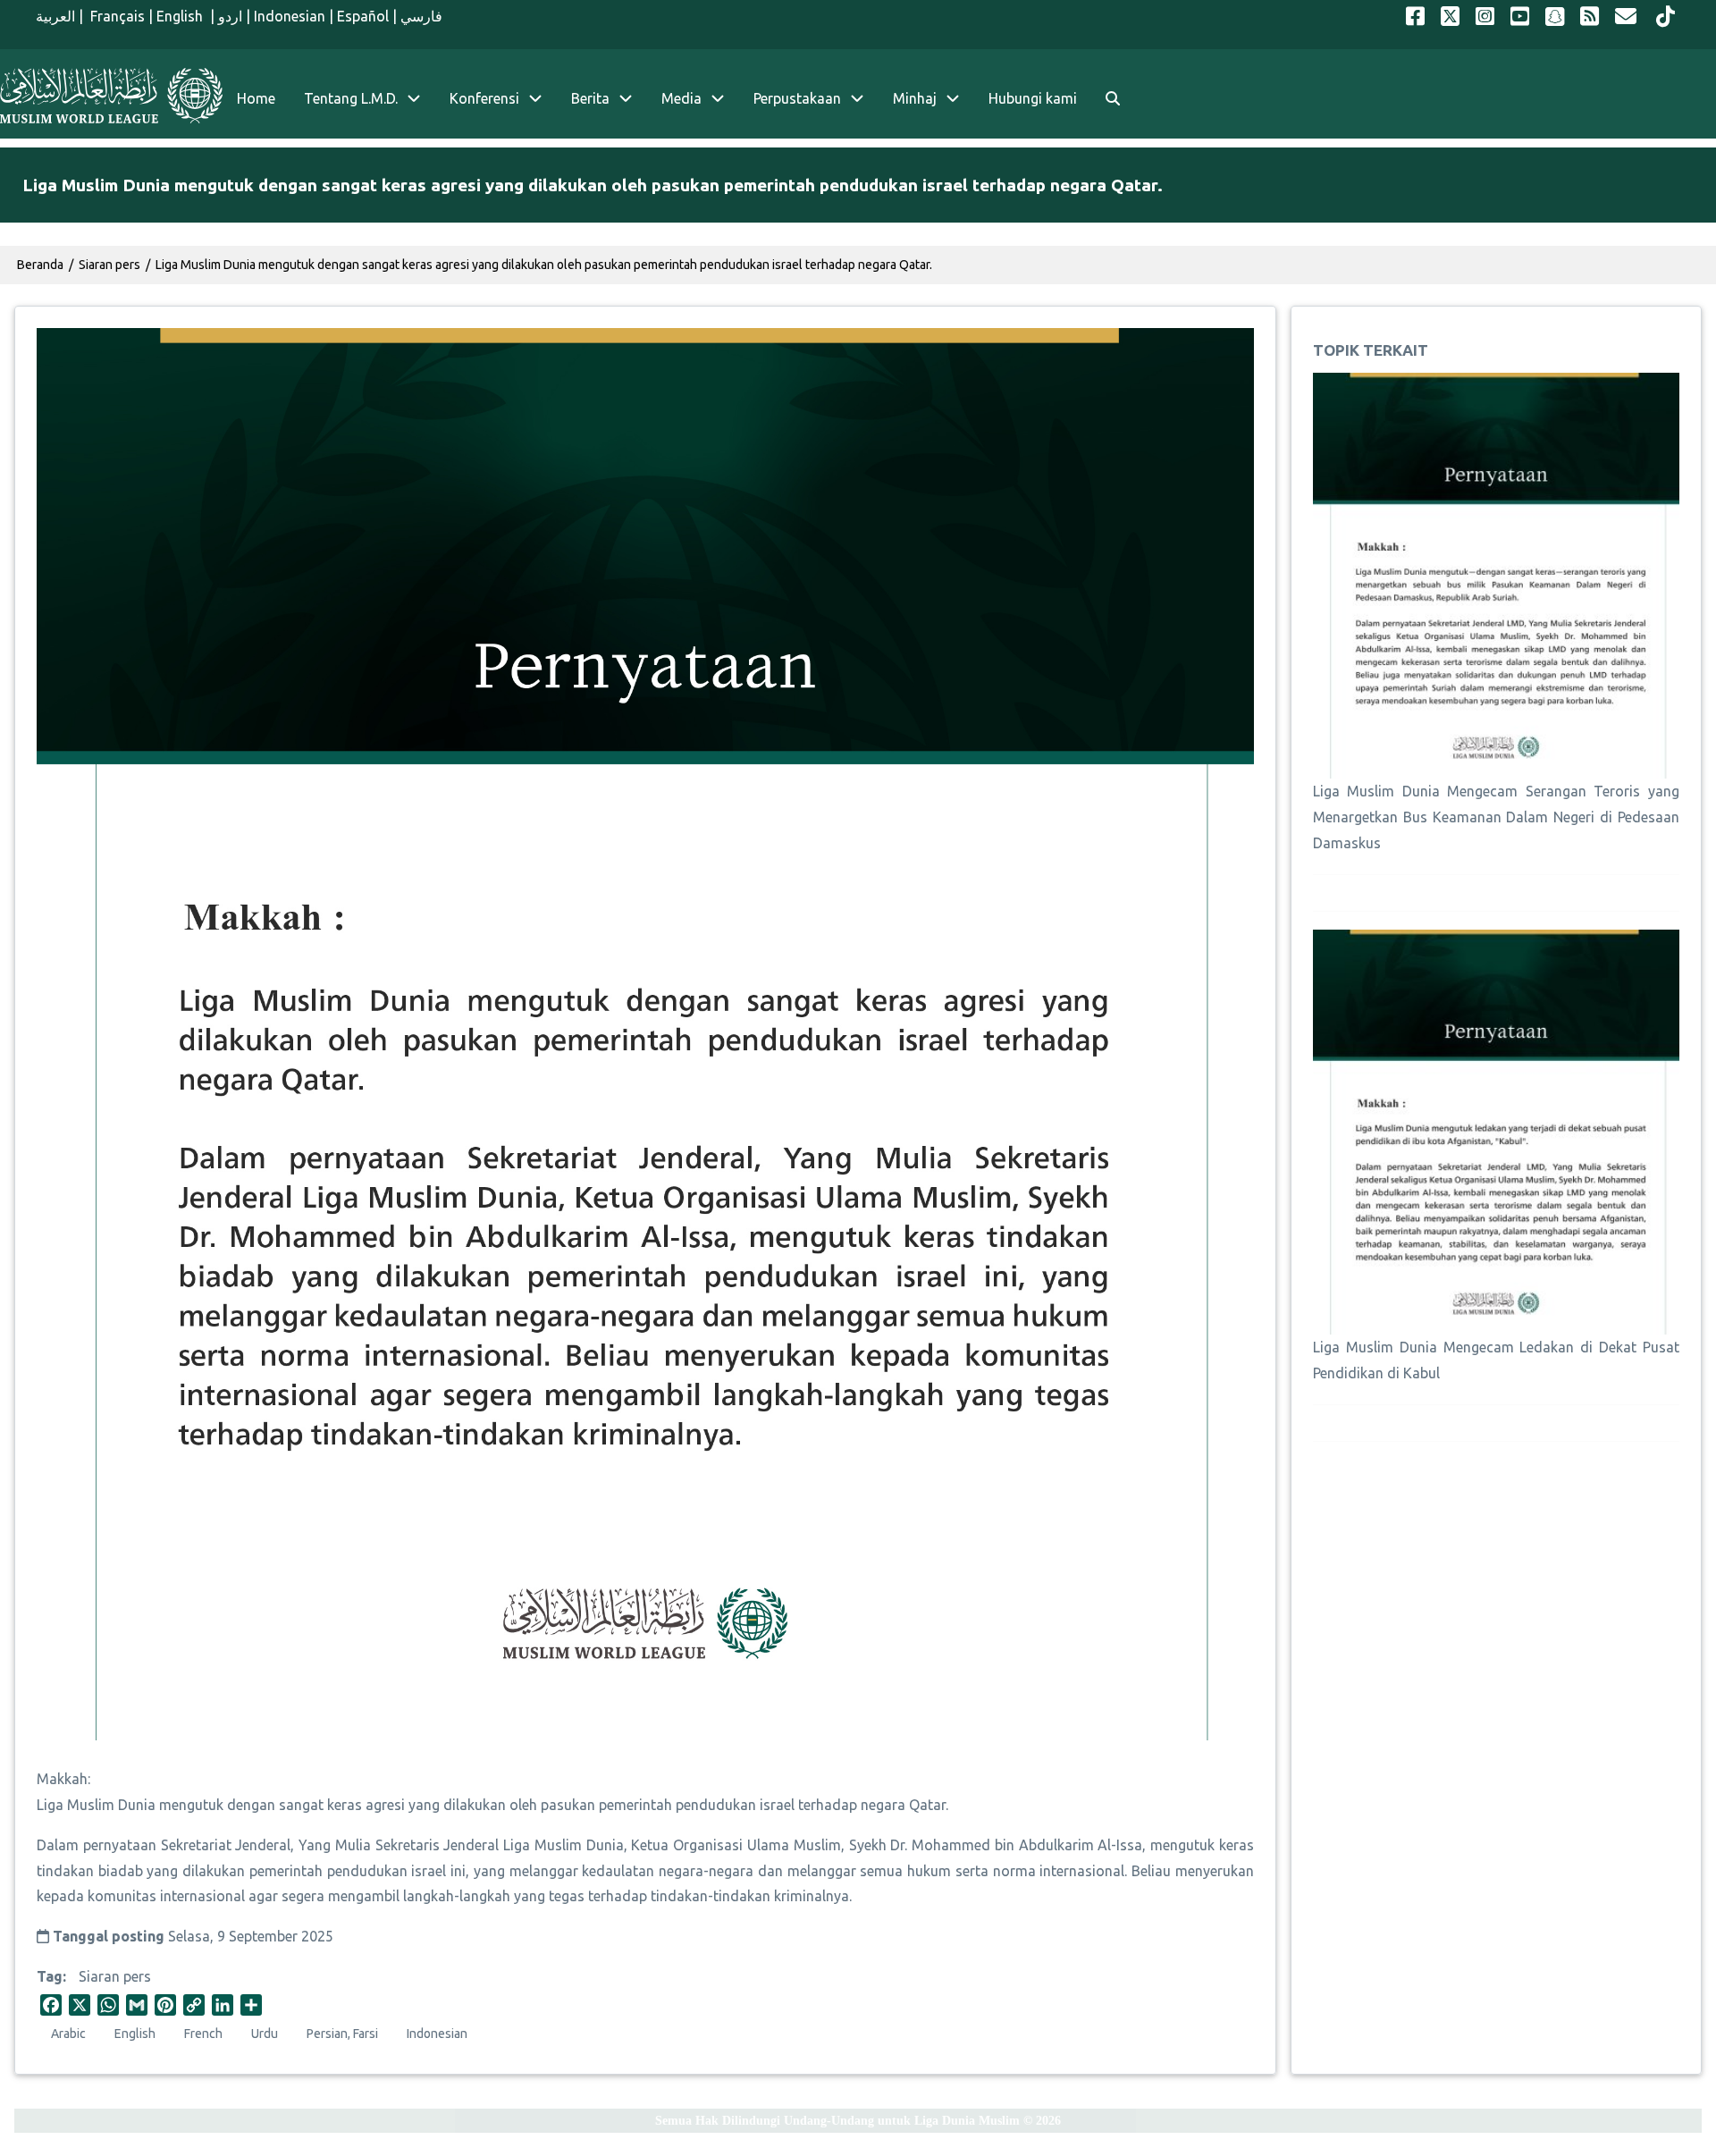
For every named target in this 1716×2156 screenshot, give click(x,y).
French (203, 2034)
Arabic (68, 2034)
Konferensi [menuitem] (484, 98)
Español (363, 16)
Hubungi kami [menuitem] (1033, 98)
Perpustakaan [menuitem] (797, 98)
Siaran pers (115, 1976)
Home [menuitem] (256, 98)
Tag (50, 1976)
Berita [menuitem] (590, 98)
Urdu (265, 2034)
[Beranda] (111, 96)
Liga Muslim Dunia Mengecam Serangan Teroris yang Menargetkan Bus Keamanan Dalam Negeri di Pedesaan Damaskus (1496, 817)
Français (116, 16)
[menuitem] (1113, 99)
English (181, 16)
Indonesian (290, 16)
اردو (230, 16)
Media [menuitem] (681, 98)
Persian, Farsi (342, 2034)
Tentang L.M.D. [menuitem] (351, 98)
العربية (55, 16)
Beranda (40, 265)
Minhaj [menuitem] (915, 98)
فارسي (421, 16)
